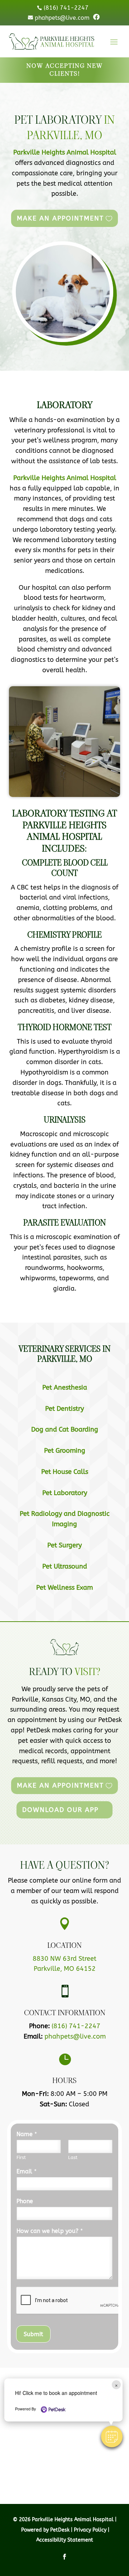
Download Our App (60, 1810)
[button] (112, 2437)
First (21, 2157)
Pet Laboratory (65, 1493)
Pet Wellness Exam (64, 1588)
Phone (25, 2201)
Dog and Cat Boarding (65, 1429)
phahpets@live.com (75, 2036)
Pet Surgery (64, 1545)
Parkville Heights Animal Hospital (65, 152)
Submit (33, 2334)
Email (27, 2171)
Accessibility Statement (65, 2540)
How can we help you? (50, 2231)
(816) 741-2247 (76, 2026)
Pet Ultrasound (65, 1566)
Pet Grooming (65, 1451)
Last (73, 2157)
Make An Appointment (60, 218)
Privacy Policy (90, 2530)
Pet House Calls (65, 1472)
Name (27, 2134)
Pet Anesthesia (65, 1387)
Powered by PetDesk (45, 2530)
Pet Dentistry (64, 1409)
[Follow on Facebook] (64, 2557)
